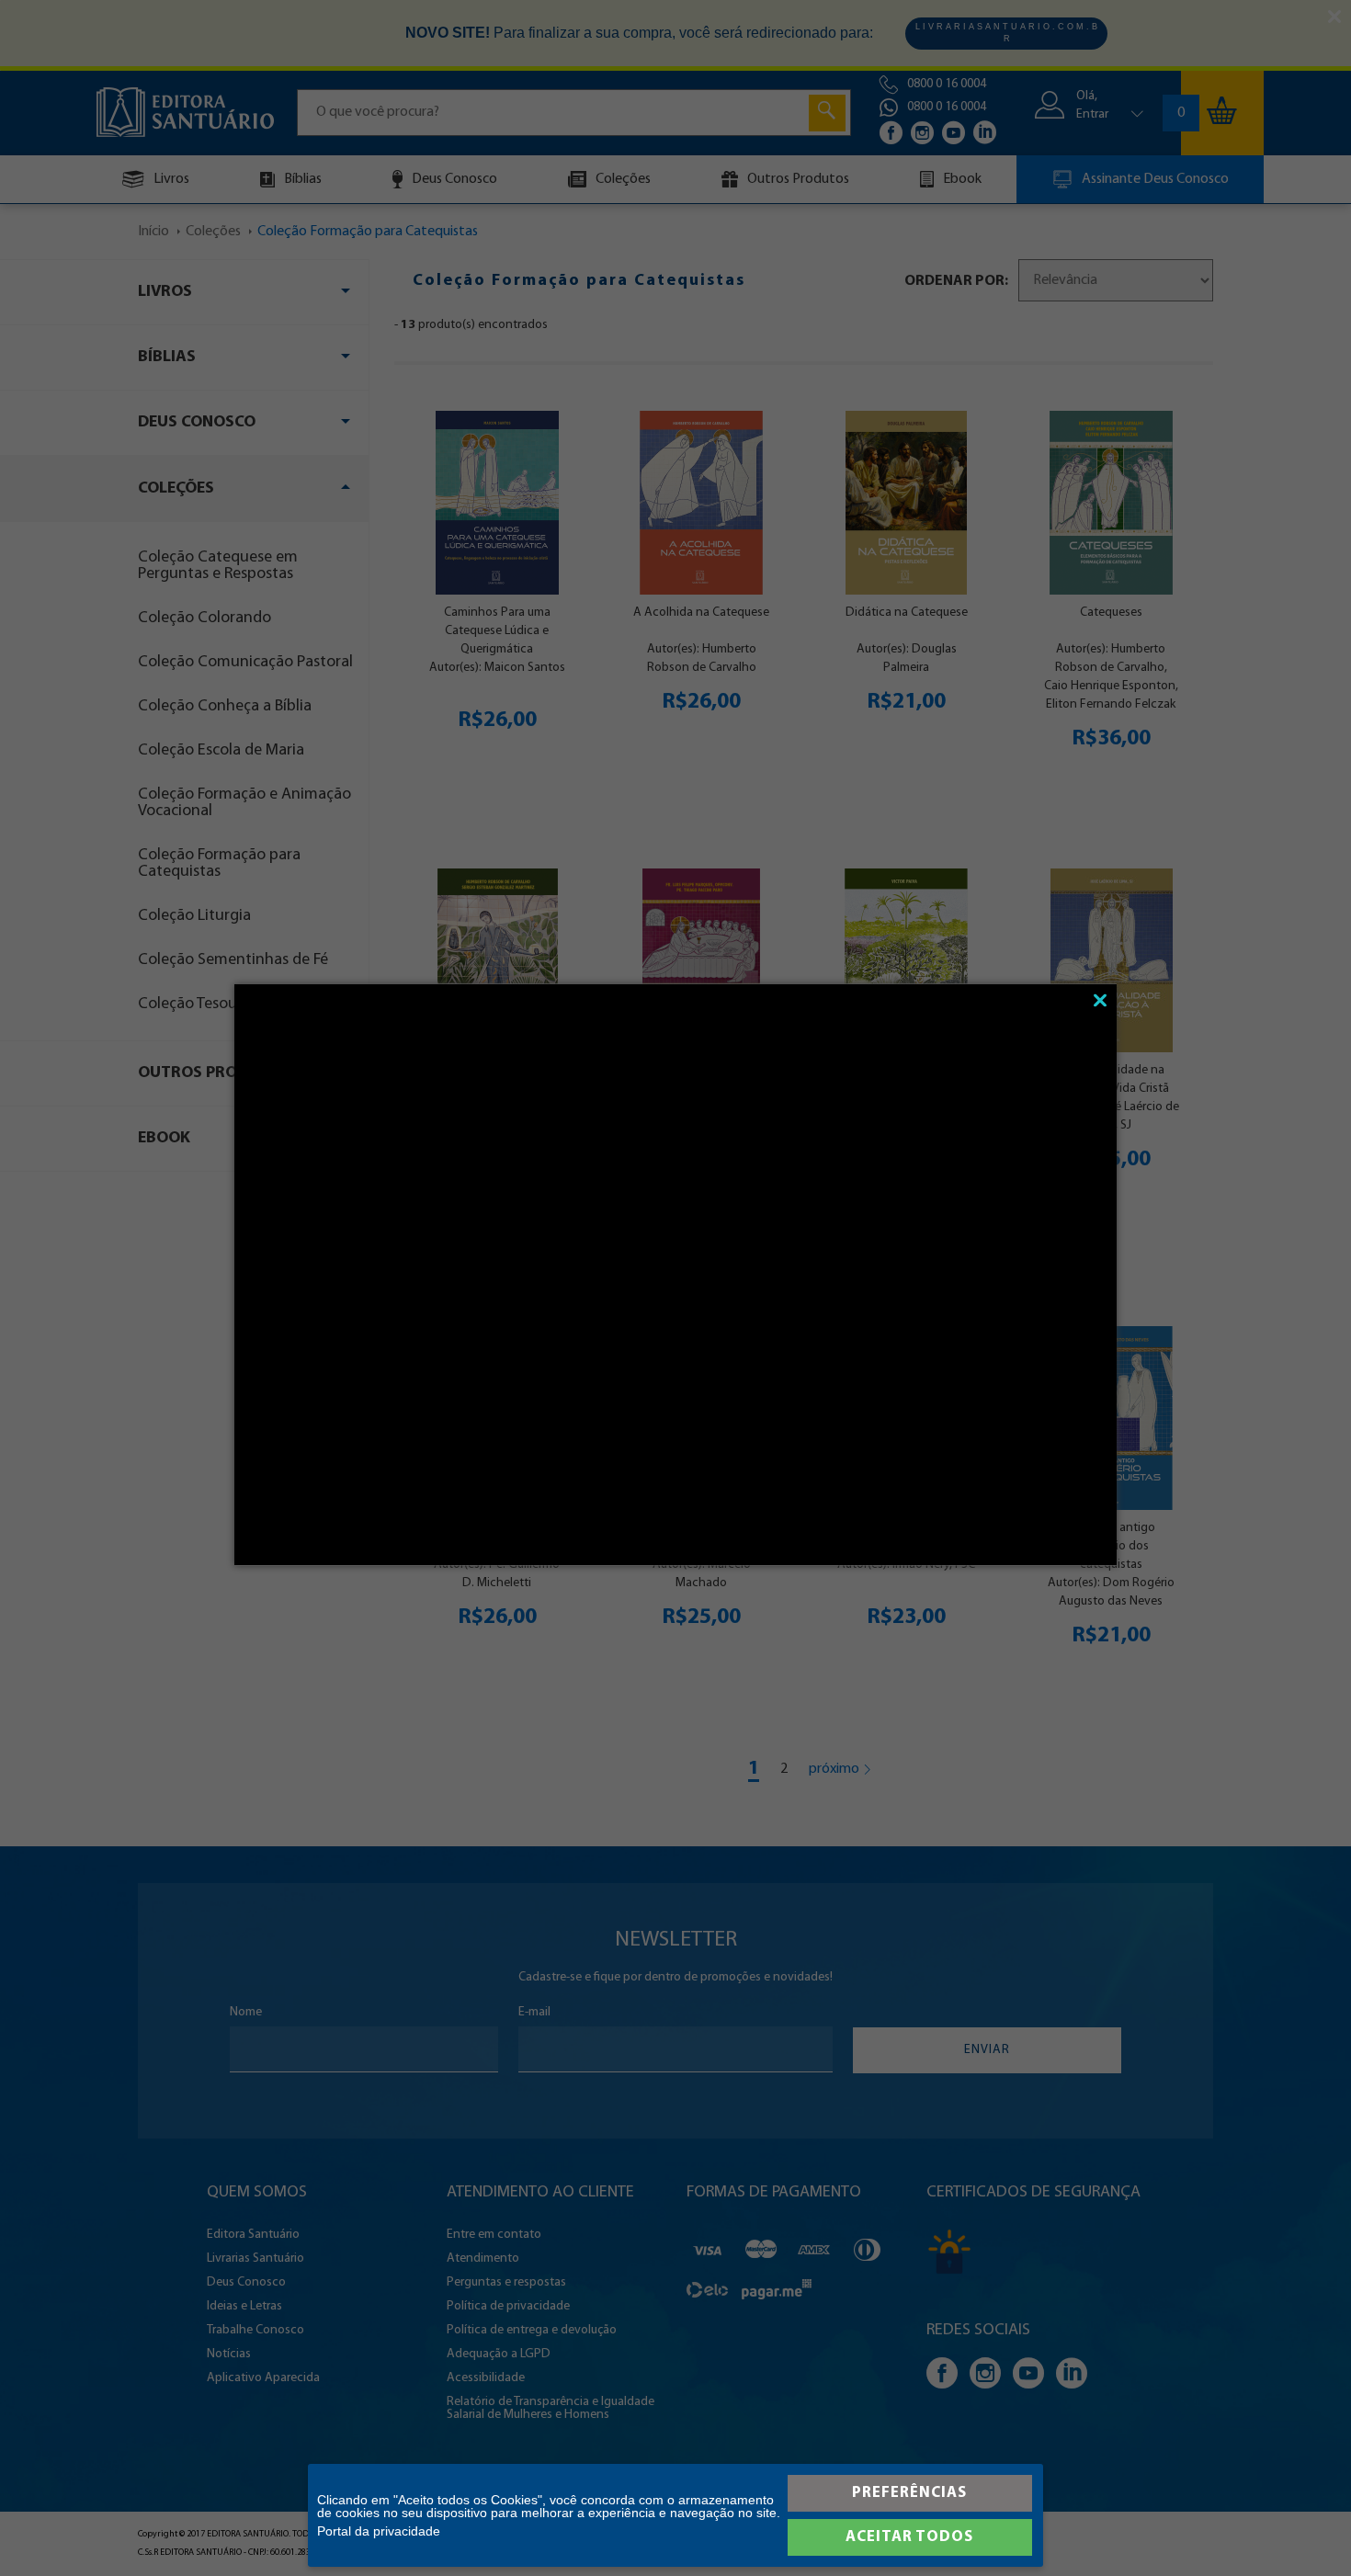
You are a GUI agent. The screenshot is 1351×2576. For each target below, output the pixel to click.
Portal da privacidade (379, 2531)
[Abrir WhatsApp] (1305, 2530)
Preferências (909, 2493)
